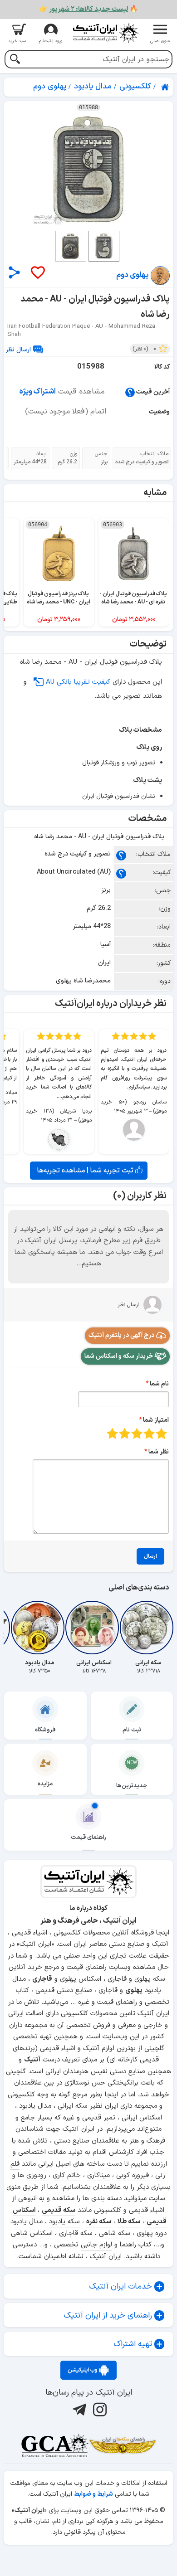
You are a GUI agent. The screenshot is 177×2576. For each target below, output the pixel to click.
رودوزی (36, 2175)
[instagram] (99, 2410)
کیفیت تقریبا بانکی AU (78, 682)
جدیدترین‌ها (132, 1786)
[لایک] (37, 273)
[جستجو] (15, 60)
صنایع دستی (128, 2072)
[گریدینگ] (54, 2445)
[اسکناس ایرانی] (94, 1628)
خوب (125, 1433)
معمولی (149, 1433)
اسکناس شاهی (32, 2233)
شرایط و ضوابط (93, 2494)
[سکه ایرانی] (148, 1628)
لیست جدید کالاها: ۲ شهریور (88, 9)
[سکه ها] (123, 2445)
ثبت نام (132, 1730)
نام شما (159, 1384)
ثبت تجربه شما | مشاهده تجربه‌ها (86, 1171)
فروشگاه (45, 1730)
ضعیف (161, 1433)
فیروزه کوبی (133, 2175)
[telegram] (78, 2410)
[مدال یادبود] (39, 1628)
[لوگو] (105, 33)
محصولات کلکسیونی (89, 2014)
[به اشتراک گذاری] (14, 272)
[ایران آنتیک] (166, 87)
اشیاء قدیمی (58, 2049)
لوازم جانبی (96, 2245)
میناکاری (98, 2175)
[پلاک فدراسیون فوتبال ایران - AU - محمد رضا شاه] (88, 169)
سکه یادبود (64, 2222)
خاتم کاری (67, 2175)
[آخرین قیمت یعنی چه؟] (130, 392)
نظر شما (159, 1452)
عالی (112, 1433)
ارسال (150, 1556)
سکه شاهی (115, 2233)
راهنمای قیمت (88, 1837)
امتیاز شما (156, 1420)
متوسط (137, 1433)
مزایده (45, 1784)
